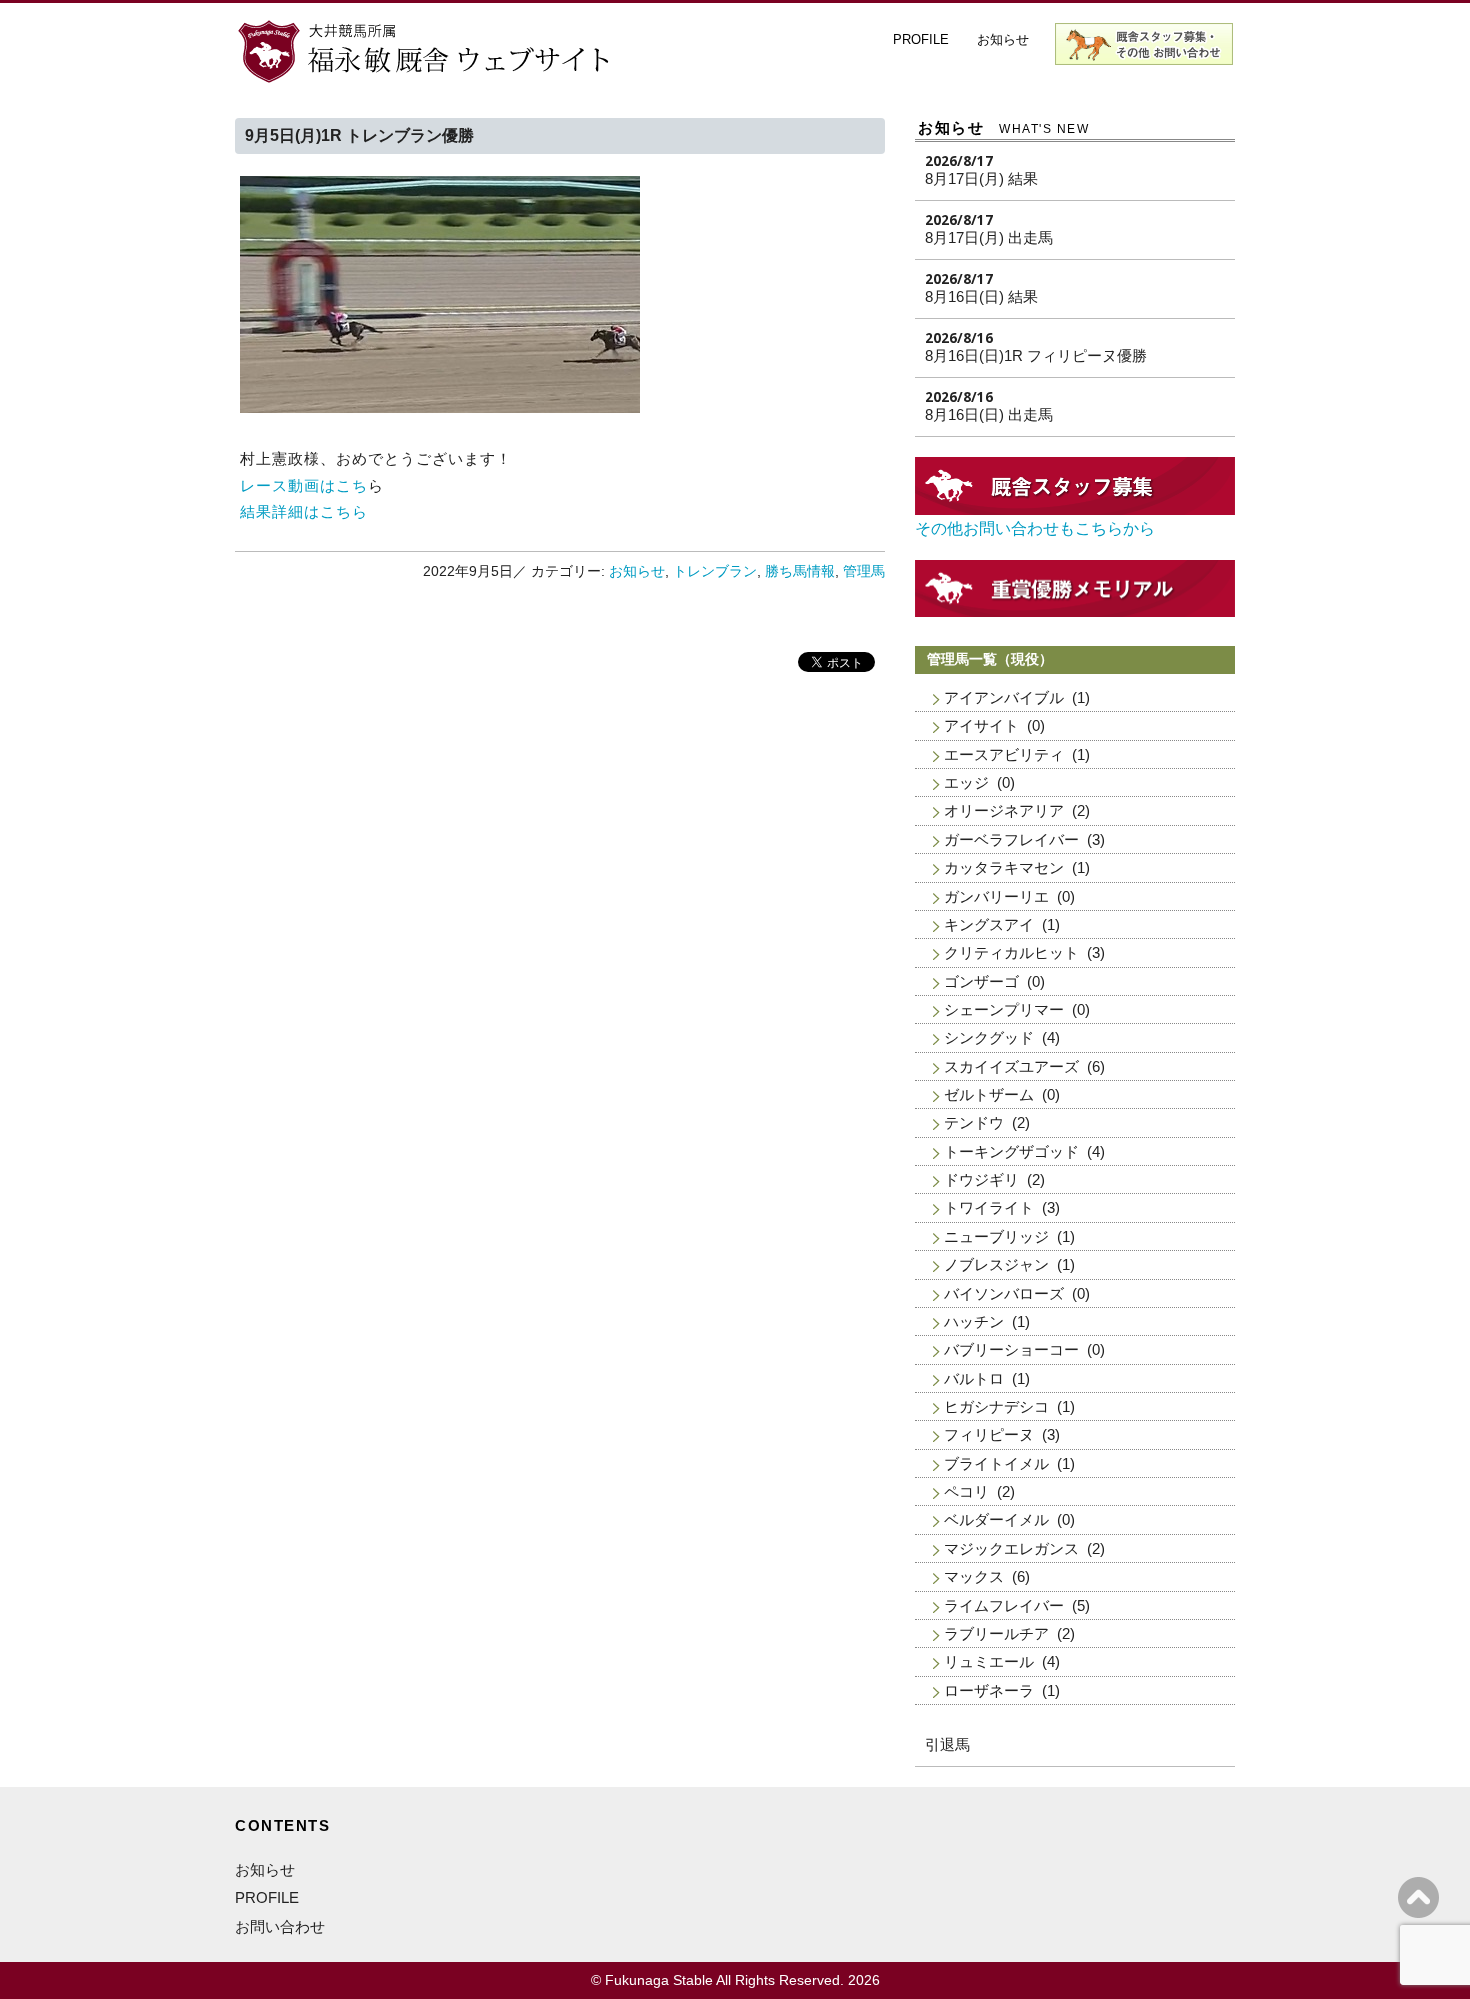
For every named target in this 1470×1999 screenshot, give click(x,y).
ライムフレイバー (1004, 1605)
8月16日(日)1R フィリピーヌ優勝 (1036, 355)
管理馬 (864, 571)
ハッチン (974, 1321)
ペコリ (966, 1491)
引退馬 (947, 1744)
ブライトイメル (996, 1463)
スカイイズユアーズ (1011, 1066)
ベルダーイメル (996, 1519)
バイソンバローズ (1004, 1293)
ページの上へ (1418, 1897)
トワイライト (989, 1207)
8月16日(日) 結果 (981, 296)
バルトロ (974, 1378)
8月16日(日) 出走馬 (989, 414)
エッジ (966, 782)
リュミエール (989, 1661)
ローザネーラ (989, 1690)
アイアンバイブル (1004, 697)
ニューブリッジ (996, 1236)
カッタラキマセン (1004, 867)
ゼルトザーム (989, 1094)
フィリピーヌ (989, 1434)
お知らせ (1003, 39)
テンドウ (974, 1122)
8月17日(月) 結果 (981, 178)
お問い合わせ (280, 1926)
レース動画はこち (304, 485)
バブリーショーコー (1011, 1349)
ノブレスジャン (996, 1264)
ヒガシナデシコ (996, 1406)
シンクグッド (989, 1037)
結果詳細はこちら (304, 511)
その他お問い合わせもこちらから (1035, 528)
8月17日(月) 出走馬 (989, 237)
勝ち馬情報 (800, 571)
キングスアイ (989, 924)
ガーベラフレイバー (1011, 839)
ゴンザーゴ (981, 981)
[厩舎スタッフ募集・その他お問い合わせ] (1075, 509)
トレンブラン (715, 571)
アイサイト (981, 725)
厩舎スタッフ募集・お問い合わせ (1145, 44)
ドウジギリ (981, 1179)
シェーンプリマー (1004, 1009)
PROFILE (921, 39)
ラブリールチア (996, 1633)
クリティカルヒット (1011, 952)
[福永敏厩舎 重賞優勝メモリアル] (1075, 611)
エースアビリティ (1004, 754)
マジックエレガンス (1011, 1548)
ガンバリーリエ (996, 896)
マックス (974, 1576)
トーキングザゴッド (1011, 1151)
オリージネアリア (1004, 810)
